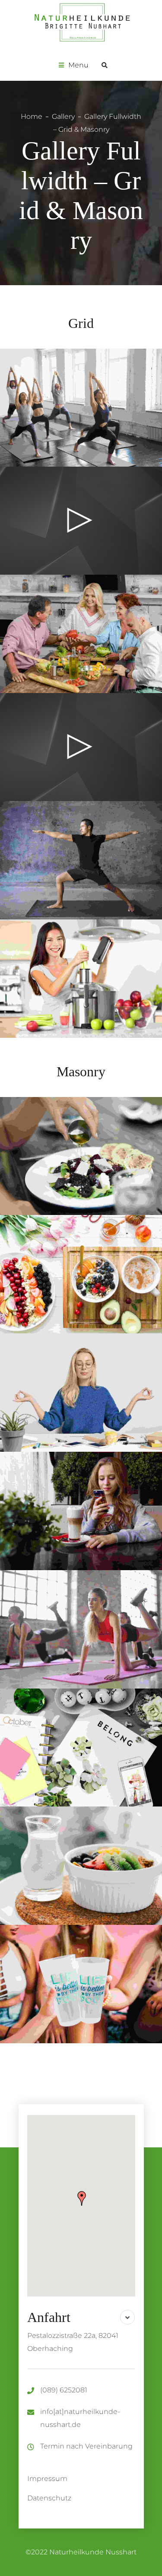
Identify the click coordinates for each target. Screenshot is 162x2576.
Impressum (47, 2479)
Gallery (63, 116)
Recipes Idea (81, 1157)
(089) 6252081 (64, 2390)
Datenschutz (49, 2498)
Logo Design (100, 1623)
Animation (58, 1268)
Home (32, 116)
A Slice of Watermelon (81, 1748)
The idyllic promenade (81, 1866)
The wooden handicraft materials (81, 1984)
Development (100, 1268)
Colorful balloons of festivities (81, 1630)
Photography (60, 1150)
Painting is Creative (81, 1393)
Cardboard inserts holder (81, 1275)
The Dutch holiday (81, 1511)
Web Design (103, 1150)
